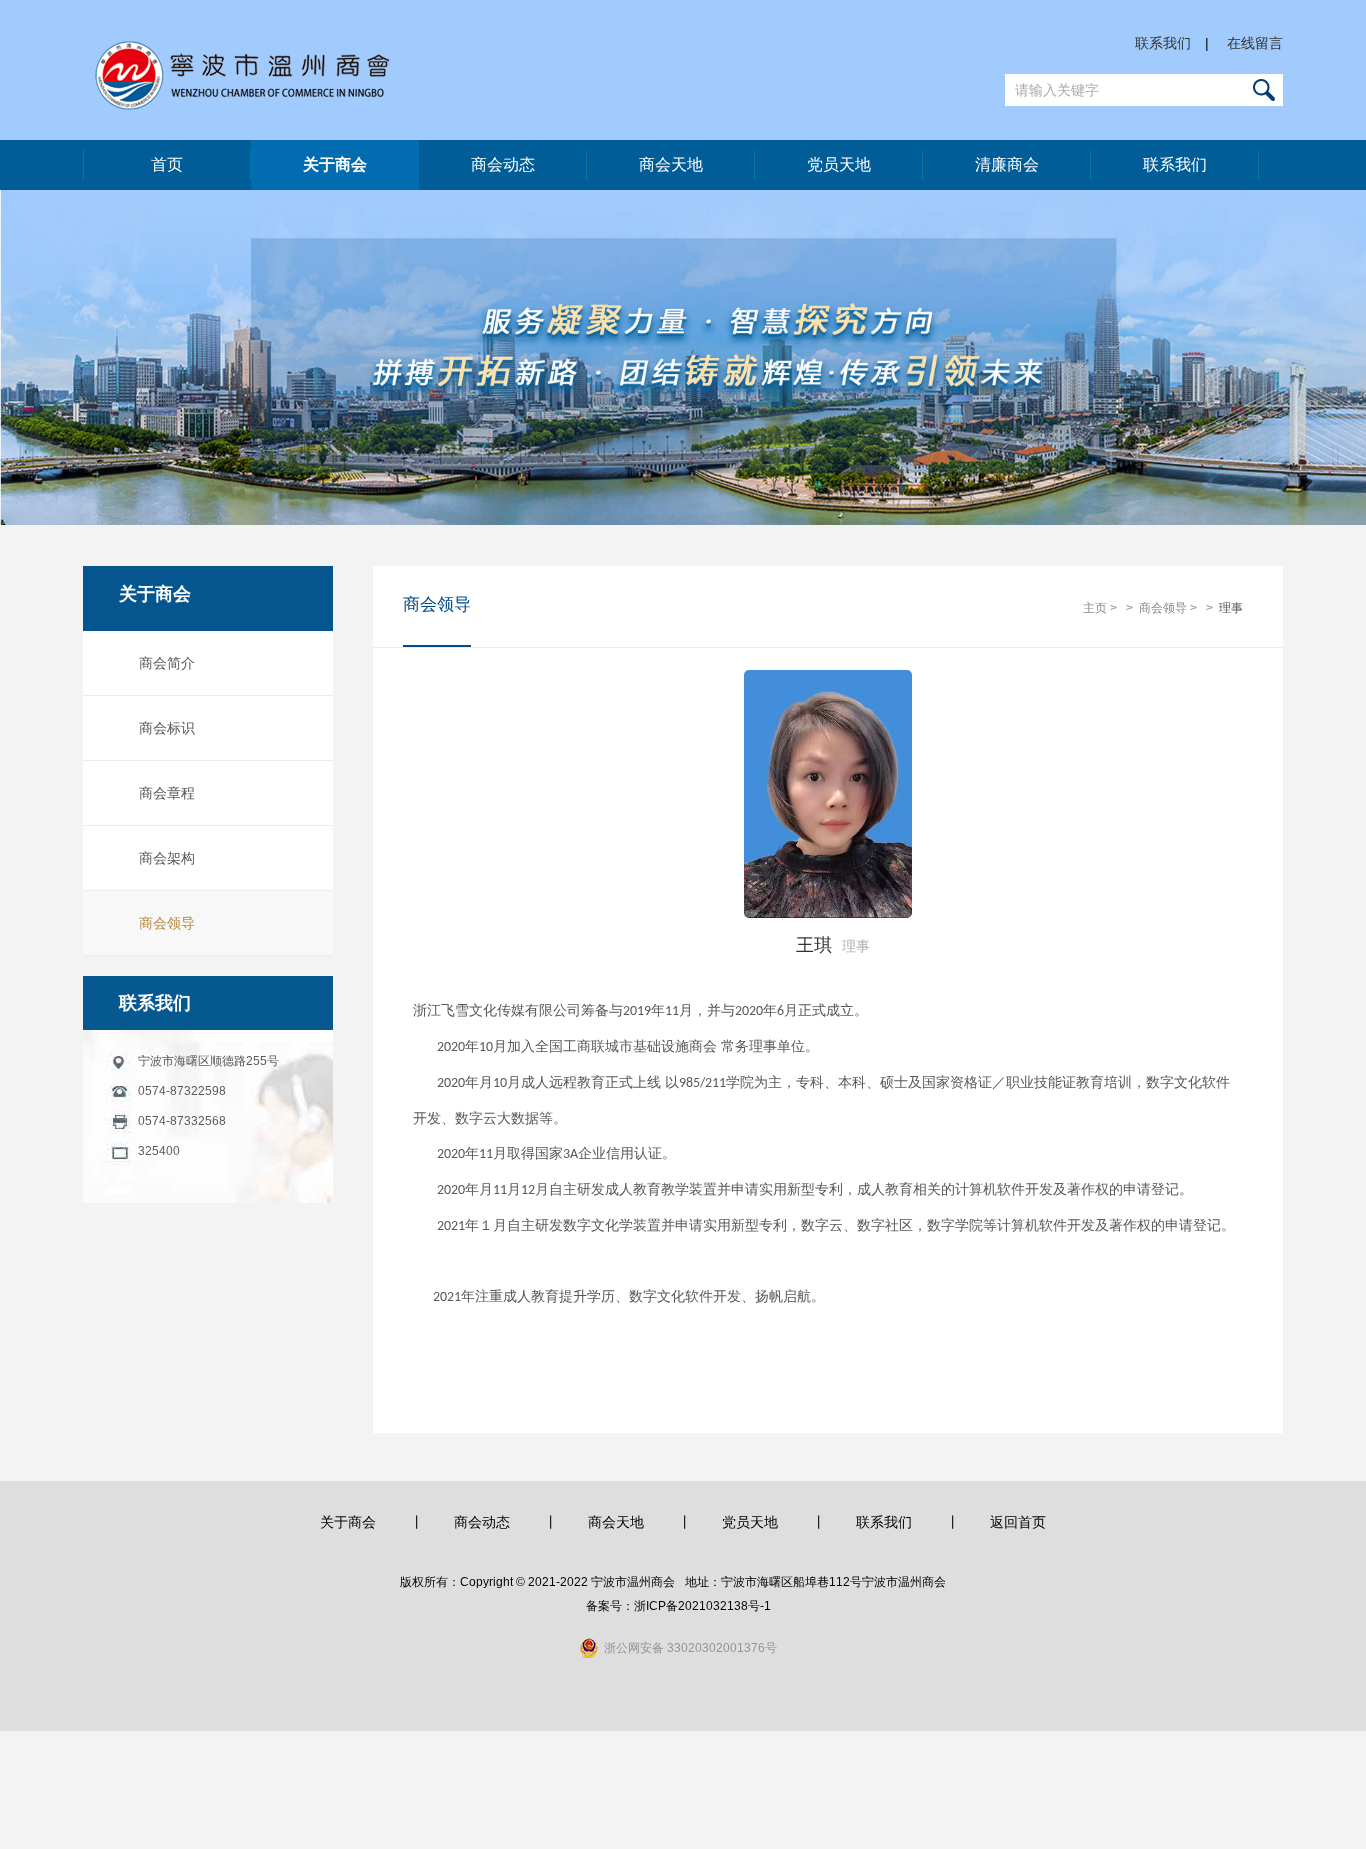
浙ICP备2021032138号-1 (702, 1606)
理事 (1231, 608)
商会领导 (167, 923)
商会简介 (167, 663)
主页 (1095, 608)
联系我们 (1163, 43)
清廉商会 (1007, 164)
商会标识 (167, 728)
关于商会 (335, 164)
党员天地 (839, 164)
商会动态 (503, 164)
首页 (167, 164)
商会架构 (167, 858)
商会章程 (167, 793)
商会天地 (671, 164)
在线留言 (1255, 43)
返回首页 (1018, 1522)
